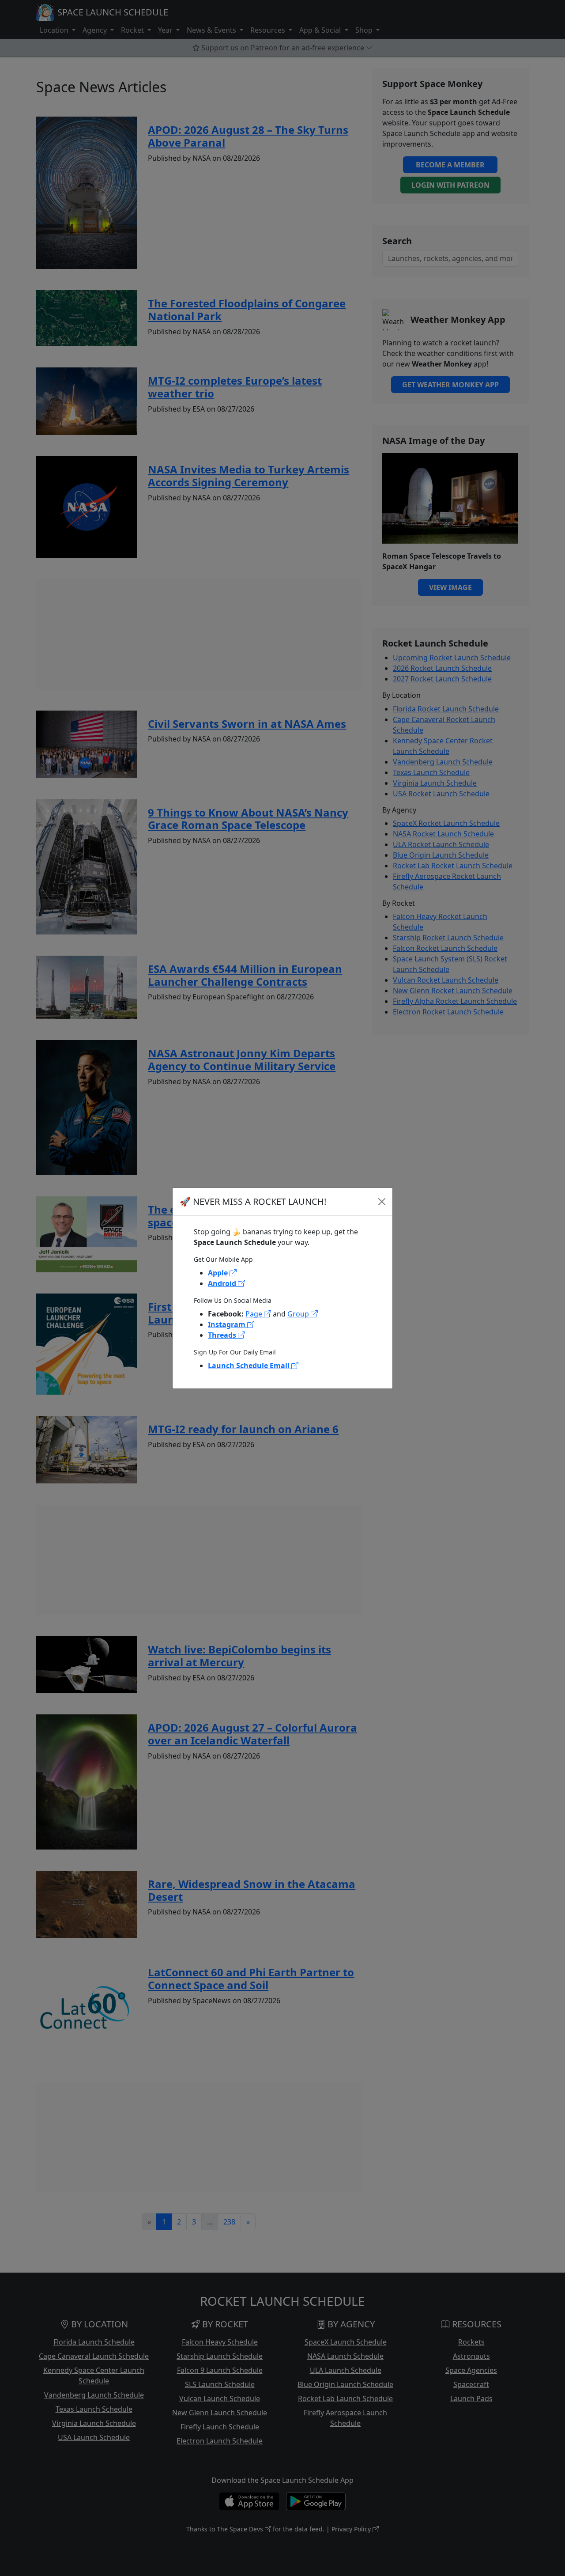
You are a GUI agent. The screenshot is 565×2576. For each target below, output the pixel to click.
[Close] (382, 1202)
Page (255, 1314)
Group (299, 1314)
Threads (223, 1335)
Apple (219, 1273)
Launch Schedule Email (250, 1366)
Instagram (228, 1324)
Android (223, 1283)
